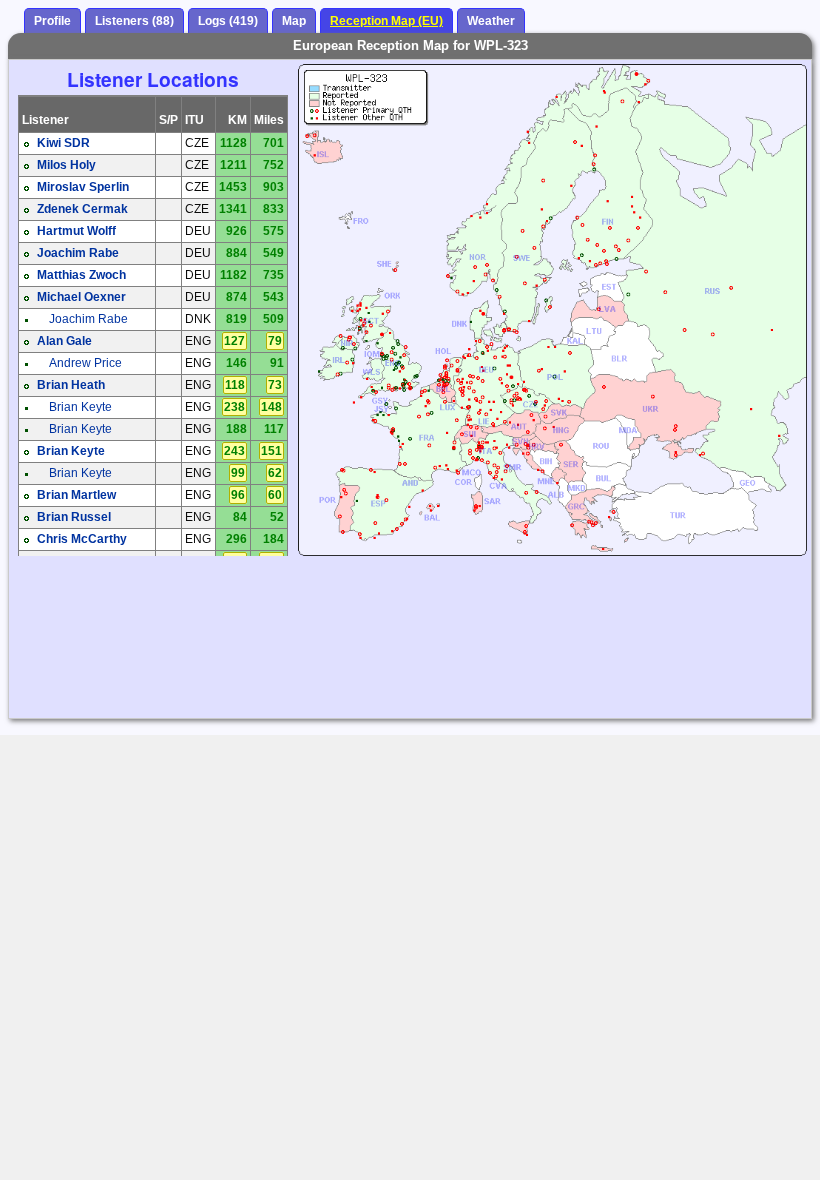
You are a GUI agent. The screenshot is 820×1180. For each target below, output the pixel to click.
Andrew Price (85, 363)
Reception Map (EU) (386, 21)
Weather (491, 21)
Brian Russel (74, 517)
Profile (52, 21)
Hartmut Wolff (76, 231)
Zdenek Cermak (82, 209)
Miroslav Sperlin (83, 187)
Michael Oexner (81, 297)
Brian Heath (71, 385)
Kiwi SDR (63, 143)
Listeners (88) (134, 21)
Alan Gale (64, 341)
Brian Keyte (80, 407)
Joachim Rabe (78, 253)
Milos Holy (66, 165)
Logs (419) (228, 21)
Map (294, 21)
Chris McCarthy (82, 539)
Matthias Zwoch (81, 275)
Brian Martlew (76, 495)
